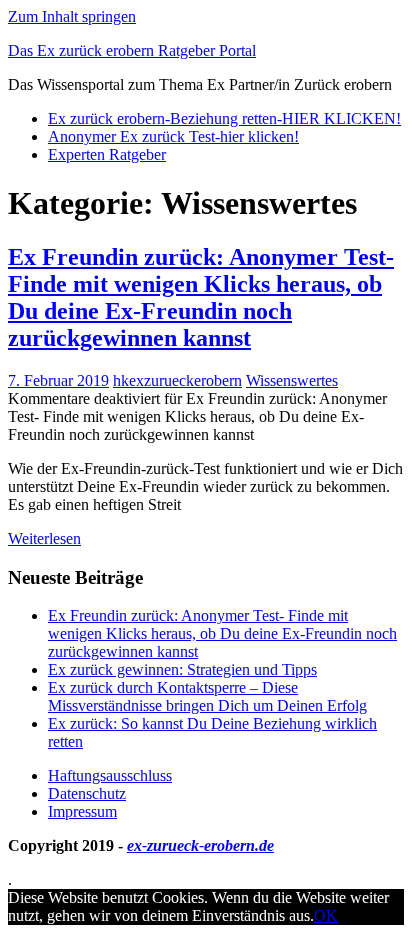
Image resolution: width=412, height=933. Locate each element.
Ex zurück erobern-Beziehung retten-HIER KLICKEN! (224, 118)
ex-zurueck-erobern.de (200, 845)
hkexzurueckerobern (177, 380)
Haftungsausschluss (110, 775)
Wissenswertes (292, 380)
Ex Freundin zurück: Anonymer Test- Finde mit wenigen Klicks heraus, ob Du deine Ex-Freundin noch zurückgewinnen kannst (201, 297)
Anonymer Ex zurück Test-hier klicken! (173, 136)
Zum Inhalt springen (72, 16)
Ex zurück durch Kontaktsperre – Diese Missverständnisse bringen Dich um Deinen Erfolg (207, 696)
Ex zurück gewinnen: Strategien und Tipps (182, 669)
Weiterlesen (44, 538)
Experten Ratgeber (107, 154)
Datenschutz (87, 793)
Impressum (82, 811)
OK (326, 915)
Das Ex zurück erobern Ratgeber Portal (132, 50)
